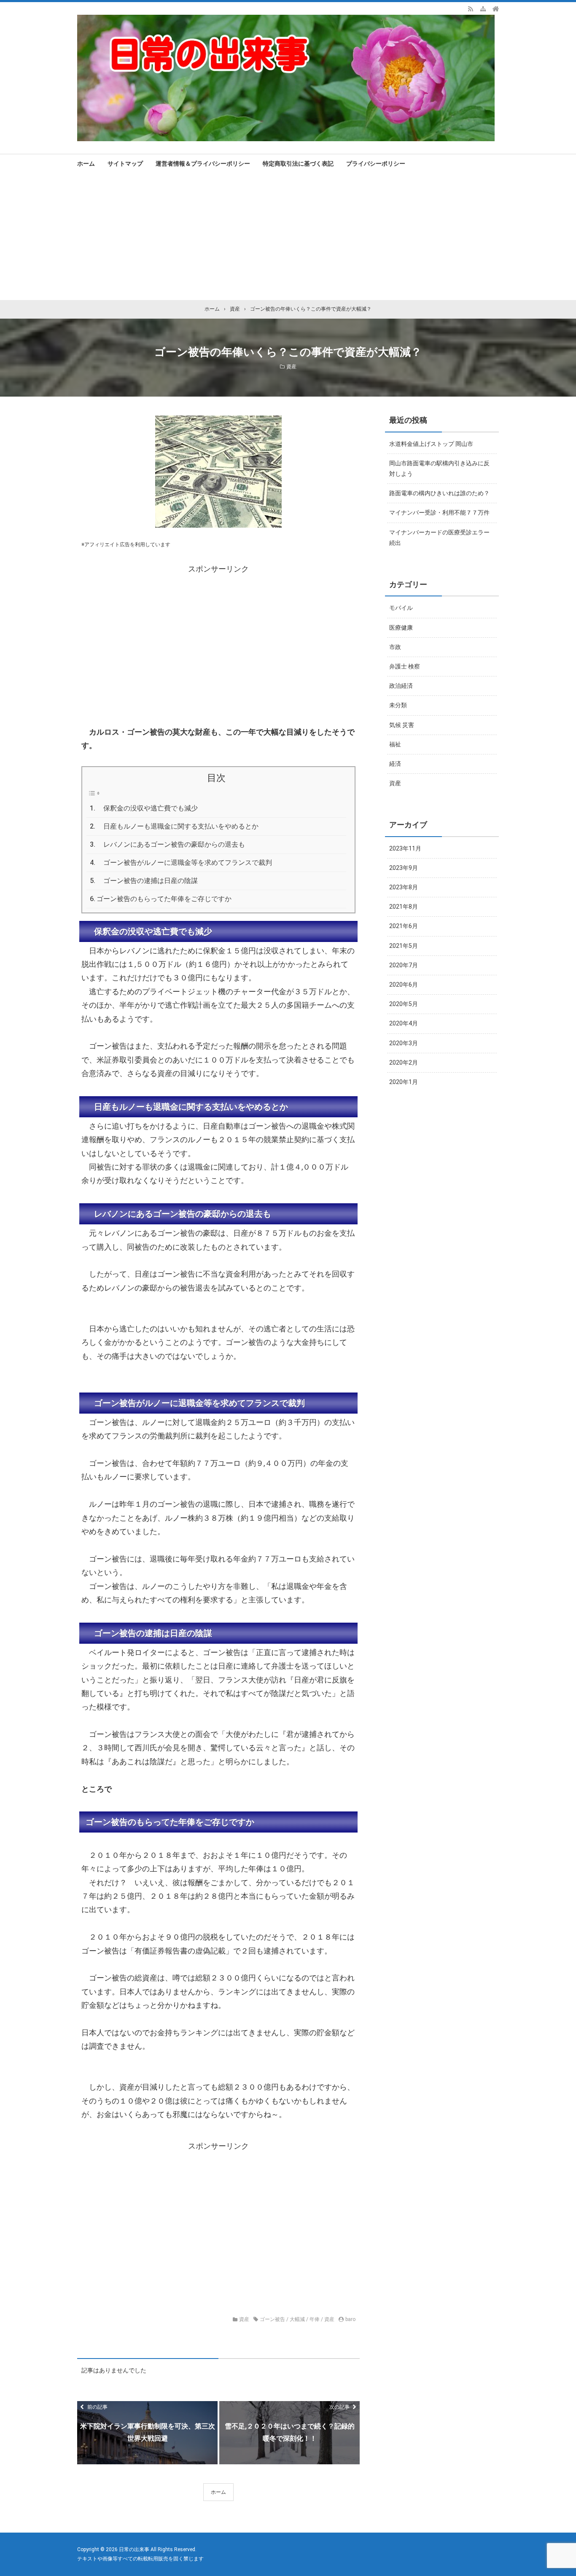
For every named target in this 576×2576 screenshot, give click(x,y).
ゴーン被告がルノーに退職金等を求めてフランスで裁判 (184, 863)
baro (350, 2319)
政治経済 (401, 686)
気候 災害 (402, 725)
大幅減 (297, 2319)
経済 (395, 764)
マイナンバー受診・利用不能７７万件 (439, 513)
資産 (291, 367)
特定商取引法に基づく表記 (298, 164)
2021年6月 (404, 926)
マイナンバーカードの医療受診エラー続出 (439, 538)
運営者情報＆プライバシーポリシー (203, 164)
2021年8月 (404, 907)
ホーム (86, 164)
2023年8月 (404, 887)
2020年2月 (404, 1063)
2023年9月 (404, 868)
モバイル (401, 608)
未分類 (398, 705)
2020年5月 (404, 1004)
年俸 (315, 2319)
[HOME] (496, 8)
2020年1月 (404, 1082)
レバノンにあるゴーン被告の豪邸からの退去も (171, 844)
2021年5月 (404, 946)
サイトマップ (125, 164)
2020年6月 (404, 985)
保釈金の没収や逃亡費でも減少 (147, 808)
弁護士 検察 (405, 666)
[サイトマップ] (483, 8)
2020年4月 (404, 1023)
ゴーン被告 (272, 2319)
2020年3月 (404, 1043)
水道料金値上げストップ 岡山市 (431, 444)
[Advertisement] (288, 237)
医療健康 (401, 628)
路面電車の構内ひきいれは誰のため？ (439, 493)
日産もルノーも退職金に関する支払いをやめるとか (178, 826)
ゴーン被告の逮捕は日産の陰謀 (147, 881)
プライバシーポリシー (376, 164)
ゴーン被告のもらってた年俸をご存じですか (164, 899)
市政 (395, 647)
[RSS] (471, 8)
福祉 (395, 744)
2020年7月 (404, 965)
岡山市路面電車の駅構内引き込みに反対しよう (439, 468)
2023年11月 (405, 848)
